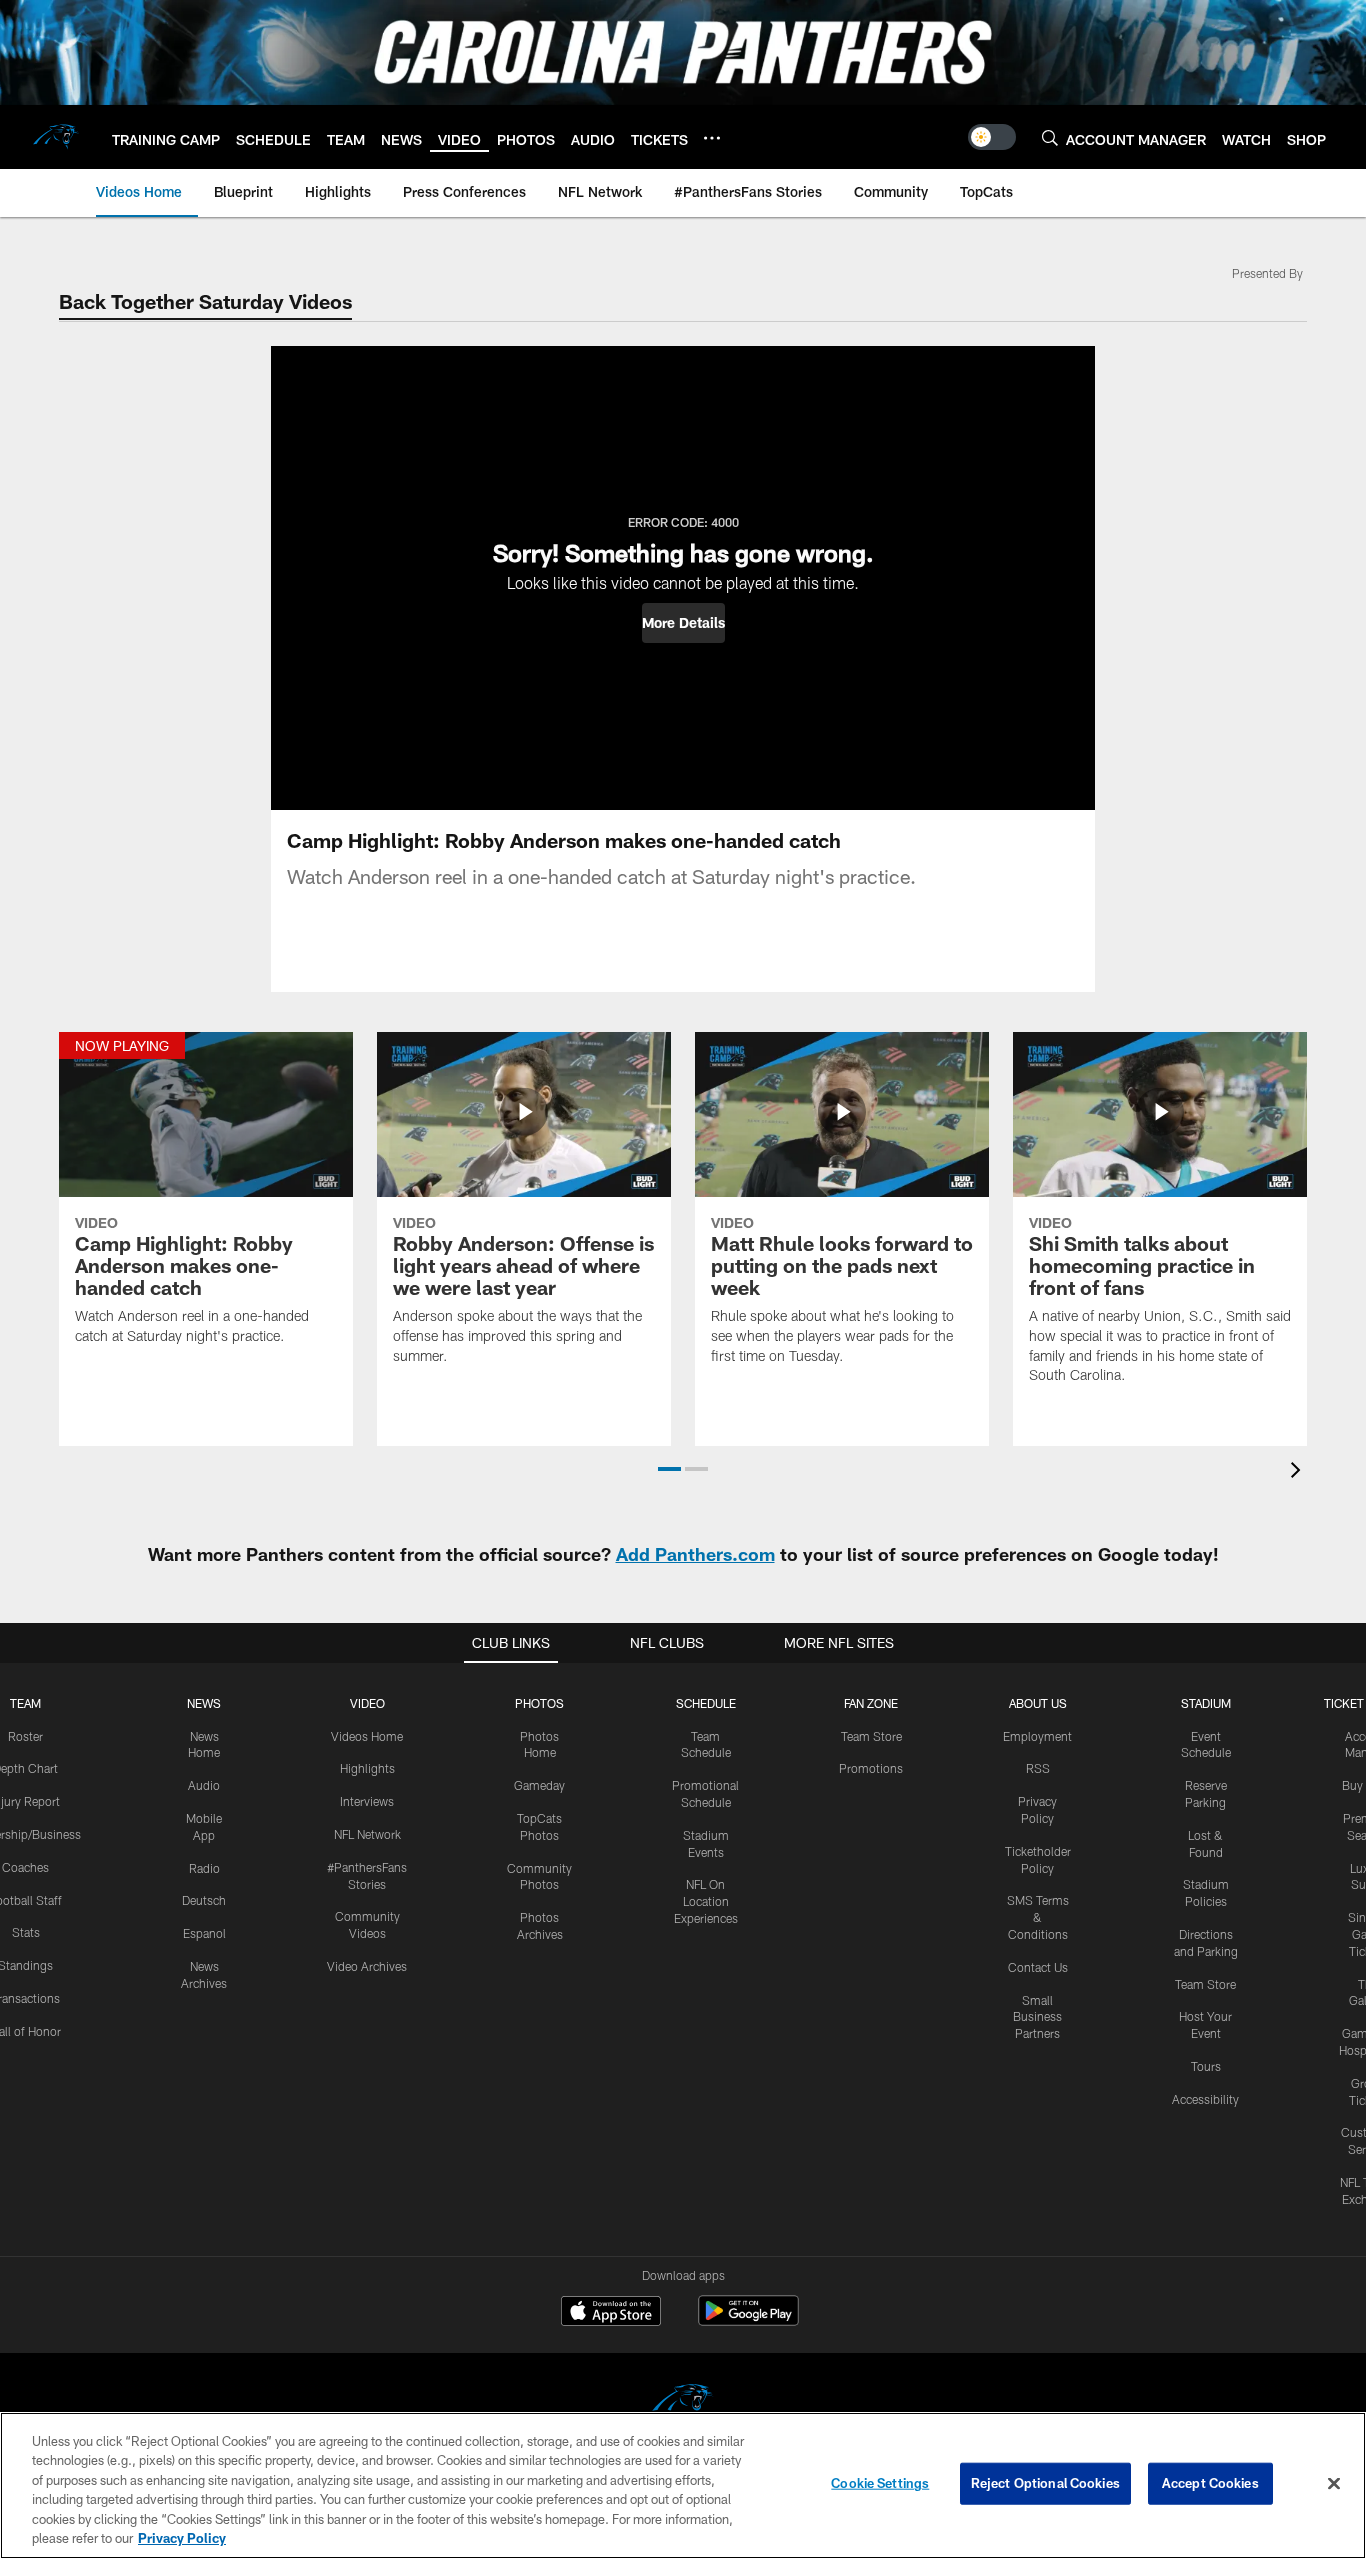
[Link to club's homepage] (56, 137)
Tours (1206, 2066)
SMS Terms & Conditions (1038, 1917)
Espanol (204, 1933)
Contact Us (1038, 1967)
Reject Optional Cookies (1045, 2483)
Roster (25, 1736)
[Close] (1334, 2484)
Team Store (871, 1736)
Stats (26, 1932)
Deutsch (204, 1900)
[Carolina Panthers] (683, 2403)
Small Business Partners (1037, 2017)
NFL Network (367, 1834)
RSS (1038, 1768)
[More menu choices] (712, 138)
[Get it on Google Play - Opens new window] (748, 2320)
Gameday (539, 1785)
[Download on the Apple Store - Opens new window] (611, 2313)
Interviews (367, 1801)
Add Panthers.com (695, 1554)
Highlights (367, 1768)
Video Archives (367, 1966)
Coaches (25, 1867)
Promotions (871, 1768)
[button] (683, 623)
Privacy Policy (182, 2538)
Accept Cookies (1210, 2483)
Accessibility (1205, 2099)
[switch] (992, 137)
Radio (204, 1868)
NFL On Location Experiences (706, 1901)
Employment (1037, 1736)
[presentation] (1299, 1472)
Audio (204, 1785)
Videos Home (367, 1736)
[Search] (1050, 137)
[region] (683, 2485)
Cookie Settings (880, 2483)
